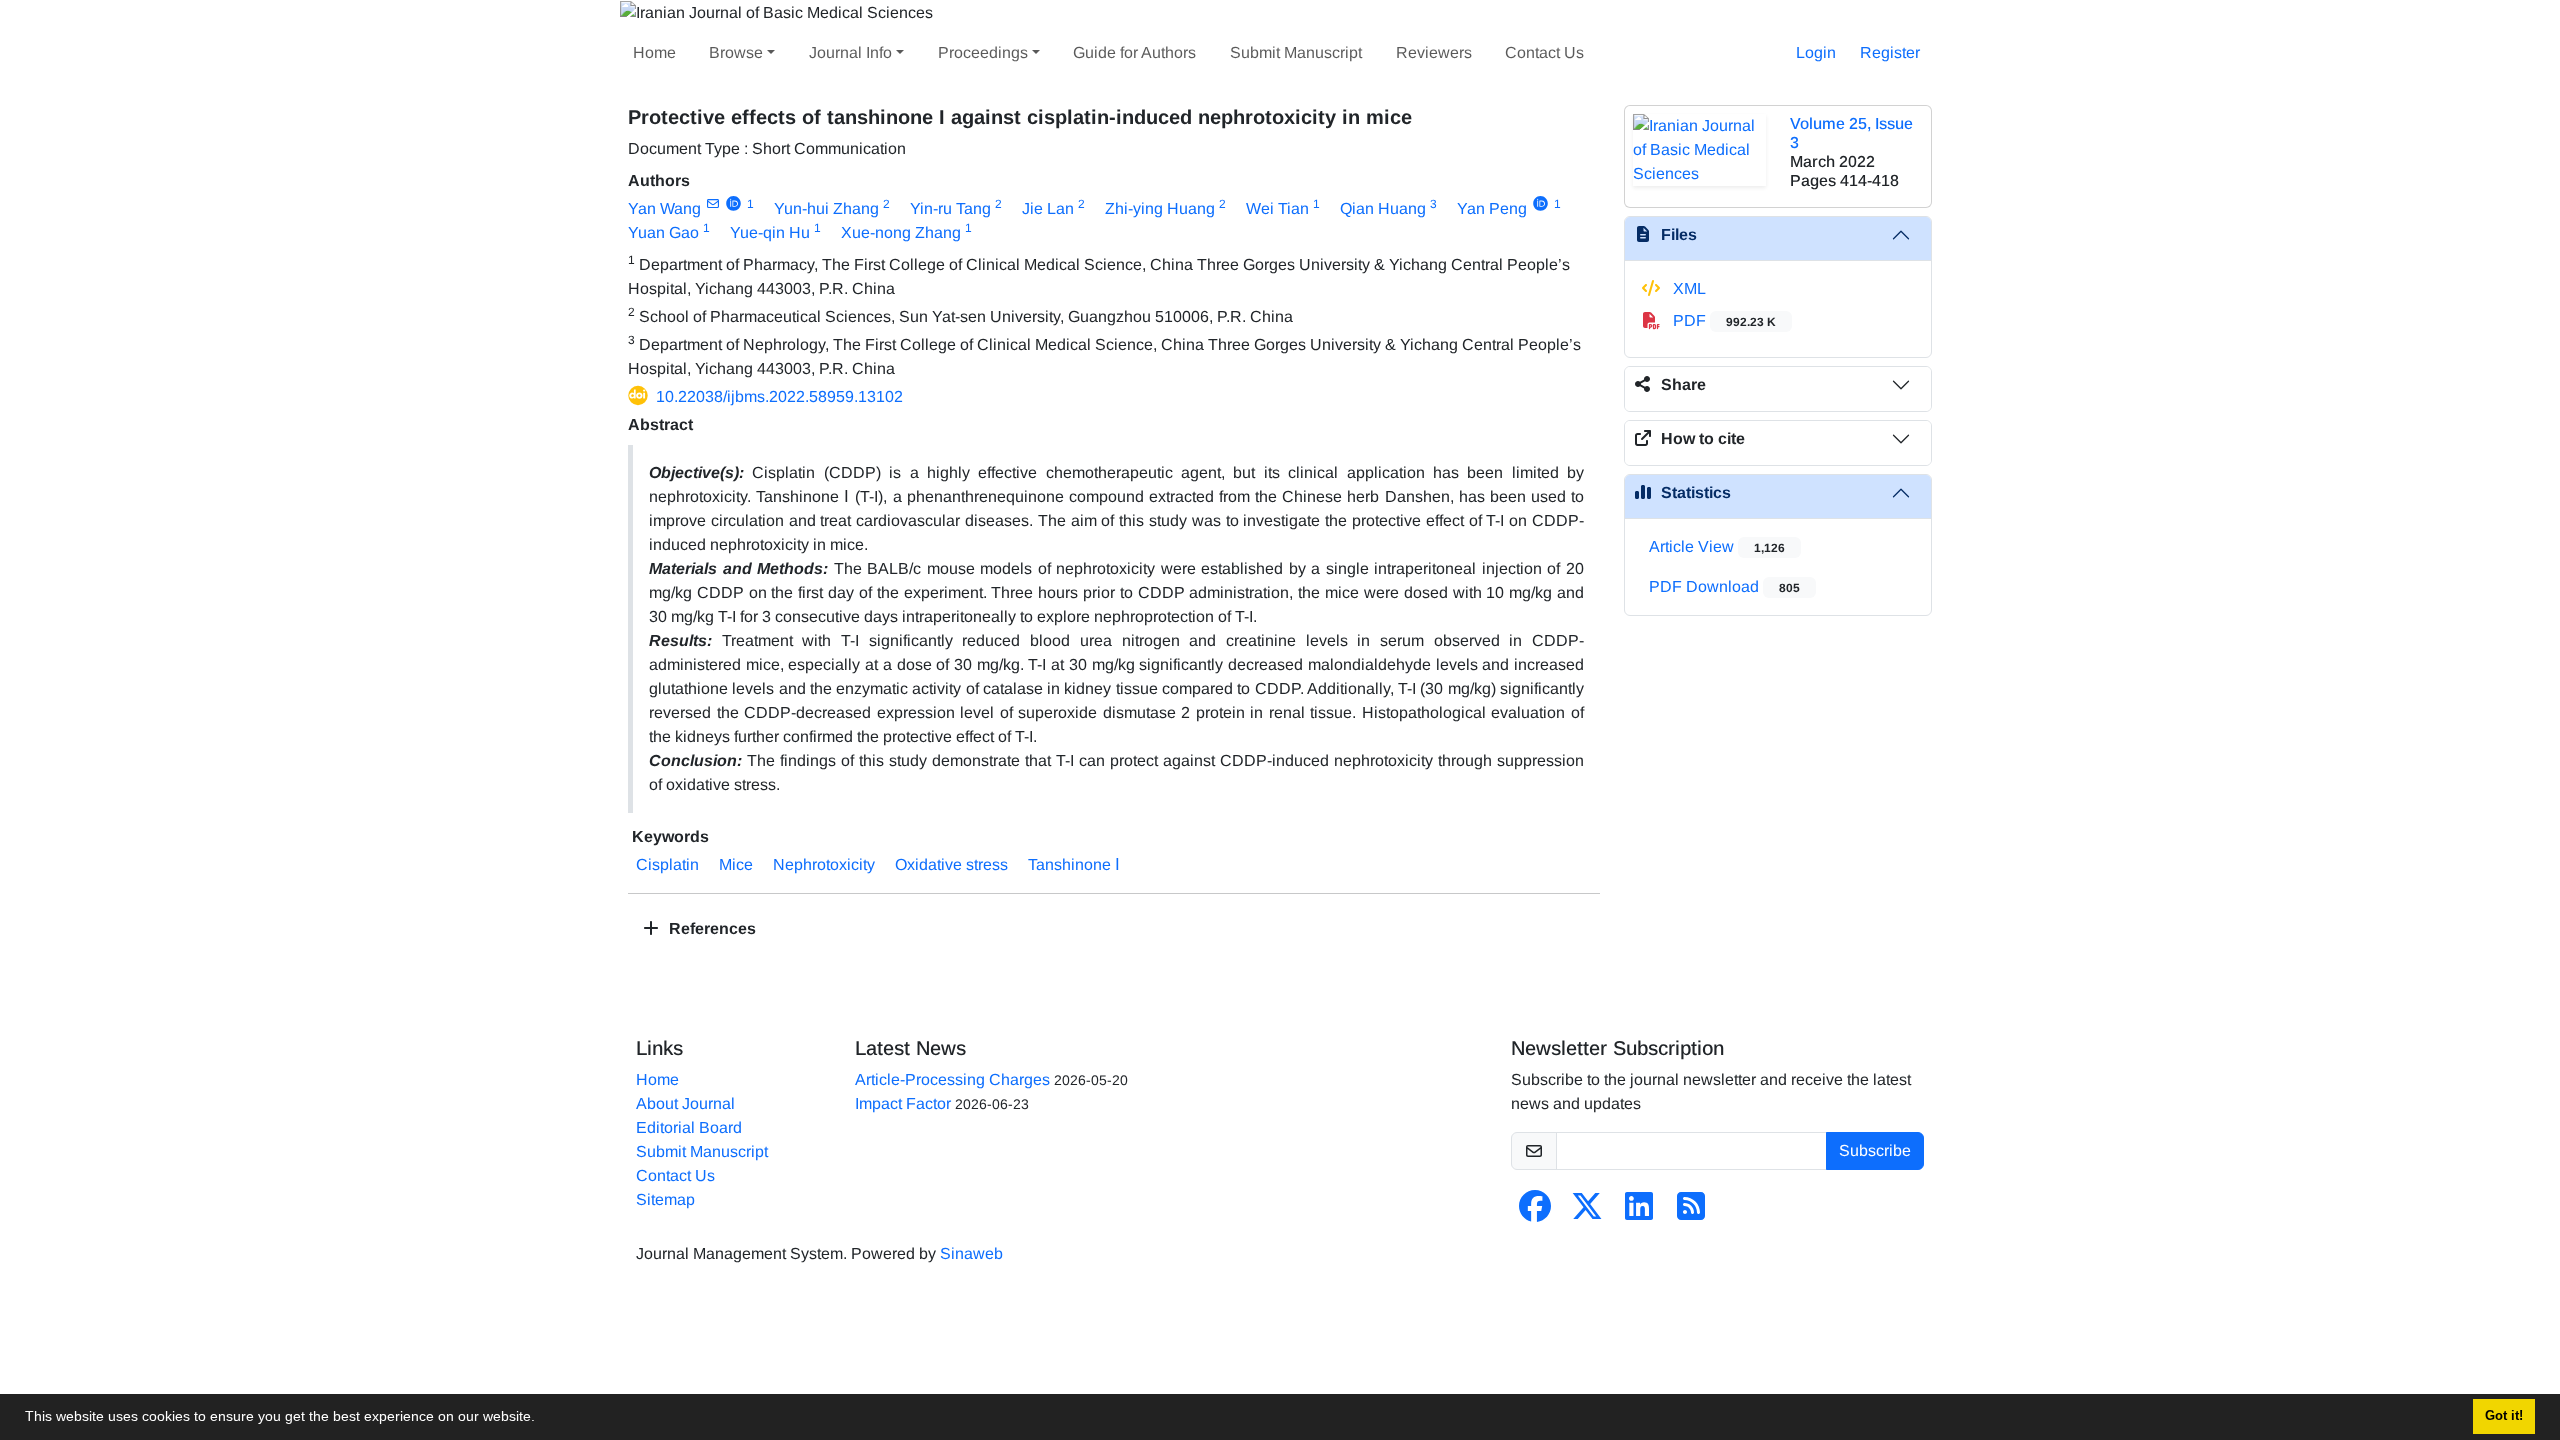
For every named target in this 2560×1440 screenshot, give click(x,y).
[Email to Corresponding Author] (712, 204)
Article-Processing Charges (952, 1079)
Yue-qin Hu (770, 232)
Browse (736, 52)
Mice (736, 864)
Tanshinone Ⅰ (1074, 864)
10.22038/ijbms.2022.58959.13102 (779, 396)
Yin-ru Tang (950, 208)
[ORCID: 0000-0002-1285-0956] (733, 204)
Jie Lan (1048, 208)
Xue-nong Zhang (901, 232)
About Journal (685, 1103)
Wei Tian (1277, 208)
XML (1687, 288)
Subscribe (1875, 1150)
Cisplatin (667, 864)
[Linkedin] (1639, 1212)
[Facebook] (1535, 1212)
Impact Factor (903, 1103)
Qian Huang (1383, 208)
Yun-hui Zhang (826, 208)
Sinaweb (971, 1253)
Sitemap (665, 1199)
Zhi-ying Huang (1160, 208)
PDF (1722, 320)
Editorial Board (689, 1127)
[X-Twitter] (1587, 1212)
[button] (542, 1419)
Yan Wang (664, 208)
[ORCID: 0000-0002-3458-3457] (1540, 204)
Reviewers (1434, 52)
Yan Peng (1492, 208)
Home (654, 52)
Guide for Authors (1134, 52)
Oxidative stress (951, 864)
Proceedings (983, 52)
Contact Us (1544, 52)
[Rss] (1691, 1212)
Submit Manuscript (1296, 52)
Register (1890, 52)
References (710, 928)
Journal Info (850, 52)
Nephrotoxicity (824, 864)
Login (1816, 52)
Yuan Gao (663, 232)
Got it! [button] (2504, 1416)
